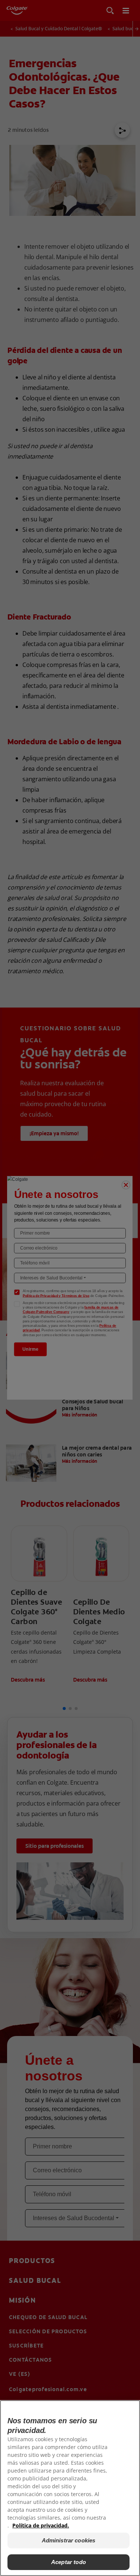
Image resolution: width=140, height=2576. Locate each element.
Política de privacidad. (41, 2525)
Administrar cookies (69, 2540)
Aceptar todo (69, 2562)
